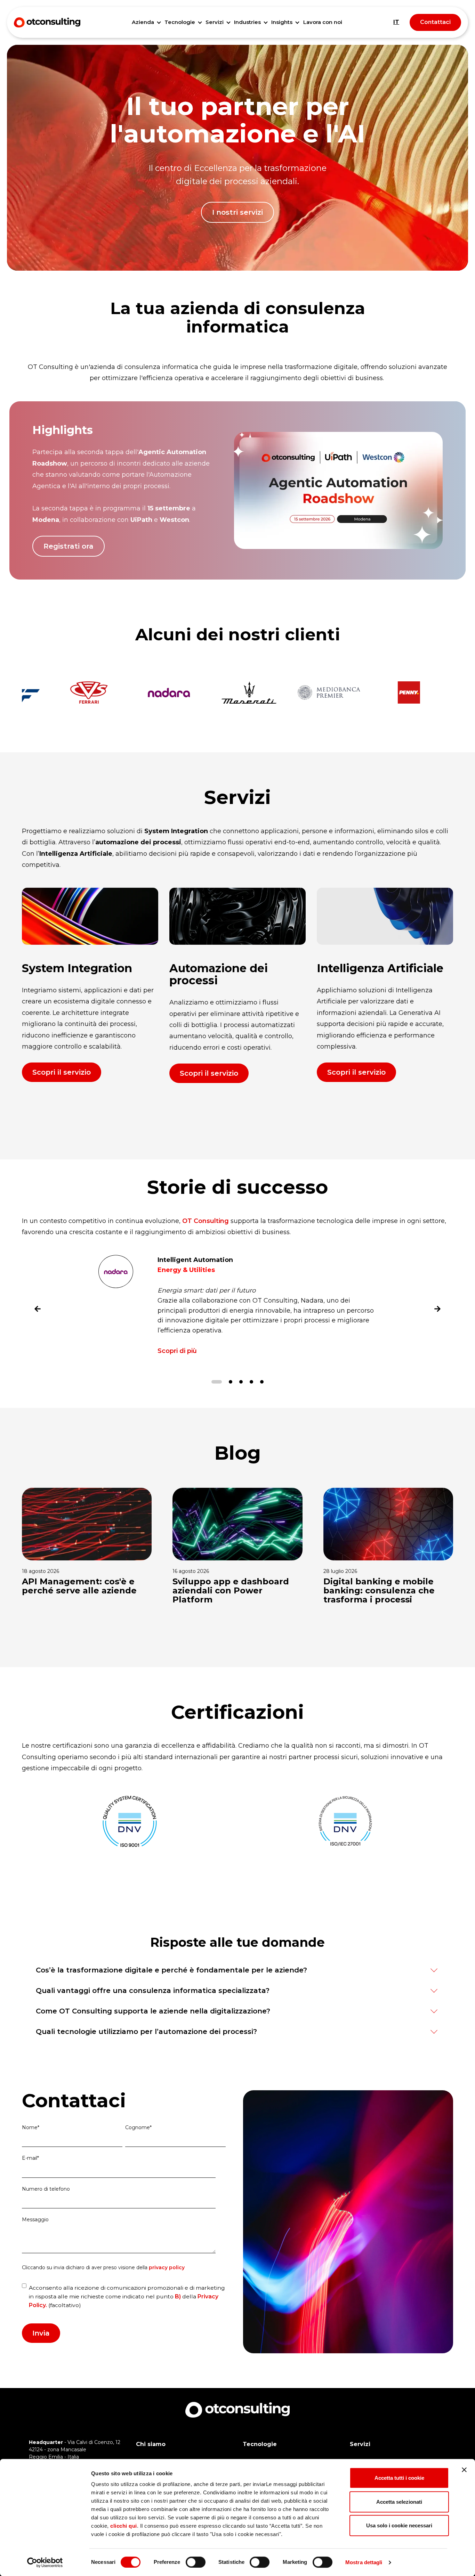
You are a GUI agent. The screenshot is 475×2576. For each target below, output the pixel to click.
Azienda (143, 22)
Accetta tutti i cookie (399, 2478)
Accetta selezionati (399, 2502)
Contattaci (435, 22)
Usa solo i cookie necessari (399, 2525)
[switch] (196, 2562)
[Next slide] (437, 1311)
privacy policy (167, 2267)
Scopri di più (177, 1351)
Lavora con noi (323, 22)
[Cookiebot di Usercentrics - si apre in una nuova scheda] (45, 2562)
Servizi (215, 22)
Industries (247, 22)
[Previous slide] (38, 1311)
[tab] (217, 1382)
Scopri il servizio (62, 1072)
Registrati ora (69, 546)
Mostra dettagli (364, 2562)
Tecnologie (180, 22)
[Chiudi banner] (464, 2470)
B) (178, 2296)
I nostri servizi (237, 212)
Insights (282, 22)
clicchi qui (124, 2526)
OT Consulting (206, 1221)
